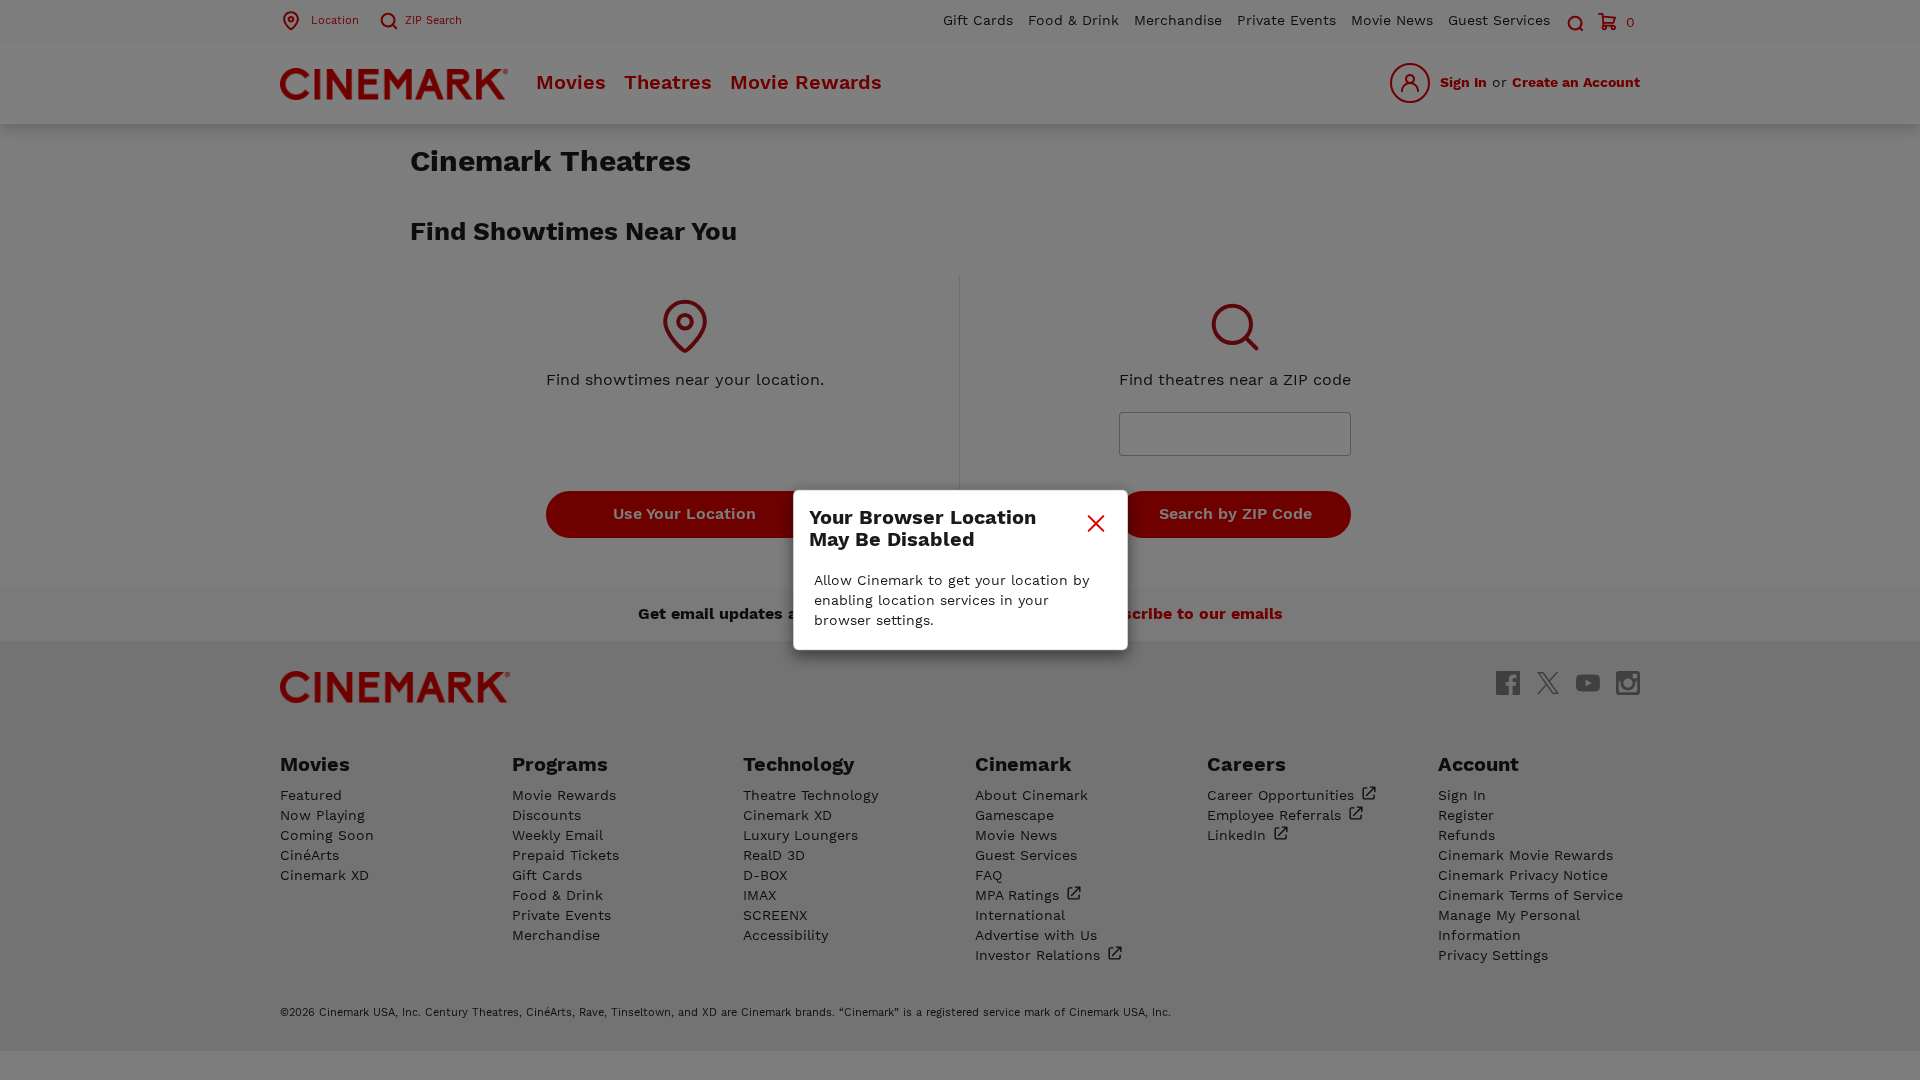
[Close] (1096, 523)
